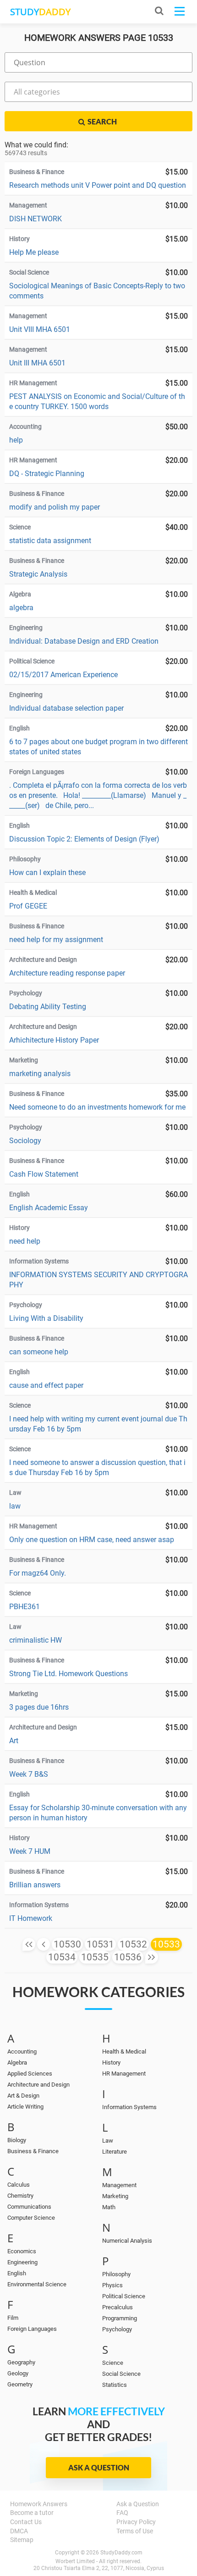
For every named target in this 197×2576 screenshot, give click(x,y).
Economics (22, 2251)
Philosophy (116, 2274)
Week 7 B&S (29, 1774)
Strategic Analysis (38, 574)
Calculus (19, 2185)
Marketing (115, 2196)
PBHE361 (25, 1607)
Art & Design (23, 2096)
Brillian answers (35, 1885)
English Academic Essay (49, 1208)
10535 (95, 1957)
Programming (120, 2318)
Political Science (124, 2296)
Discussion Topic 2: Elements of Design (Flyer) (84, 839)
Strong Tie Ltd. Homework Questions (68, 1674)
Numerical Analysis (127, 2241)
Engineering (22, 2262)
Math (109, 2207)
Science (113, 2363)
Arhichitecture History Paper (54, 1040)
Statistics (115, 2385)
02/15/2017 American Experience (63, 675)
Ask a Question (99, 2467)
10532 (133, 1944)
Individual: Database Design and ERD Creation (84, 641)
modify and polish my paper (55, 507)
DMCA (19, 2531)
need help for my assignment (56, 940)
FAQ (122, 2513)
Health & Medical (124, 2051)
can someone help (39, 1352)
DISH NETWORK (36, 219)
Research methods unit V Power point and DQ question (98, 185)
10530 (67, 1944)
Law (108, 2141)
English (17, 2273)
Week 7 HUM (30, 1851)
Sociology (25, 1141)
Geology (18, 2373)
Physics (112, 2285)
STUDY (40, 12)
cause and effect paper (46, 1385)
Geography (21, 2362)
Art (14, 1741)
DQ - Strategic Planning (47, 474)
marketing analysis (40, 1074)
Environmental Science (37, 2284)
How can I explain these (47, 873)
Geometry (20, 2384)
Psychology (117, 2329)
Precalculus (118, 2307)
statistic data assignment (50, 541)
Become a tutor (32, 2513)
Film (13, 2318)
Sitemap (22, 2540)
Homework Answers (39, 2504)
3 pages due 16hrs (39, 1707)
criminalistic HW (36, 1640)
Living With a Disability (46, 1318)
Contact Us (26, 2522)
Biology (17, 2140)
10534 (62, 1957)
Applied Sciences (30, 2074)
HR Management (124, 2074)
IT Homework (31, 1918)
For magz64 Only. (38, 1573)
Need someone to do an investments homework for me (97, 1107)
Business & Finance (33, 2151)
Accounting (22, 2051)
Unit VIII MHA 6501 (40, 329)
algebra (21, 608)
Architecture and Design (38, 2085)
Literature (115, 2152)
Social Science (121, 2374)
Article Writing (25, 2107)
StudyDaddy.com (121, 2553)
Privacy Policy (136, 2522)
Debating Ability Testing (48, 1007)
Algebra (17, 2062)
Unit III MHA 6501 (37, 363)
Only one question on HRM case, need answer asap (92, 1540)
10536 (128, 1957)
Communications (29, 2207)
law (15, 1506)
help (16, 440)
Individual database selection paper (66, 708)
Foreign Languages (32, 2329)
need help (25, 1241)
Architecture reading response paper (67, 973)
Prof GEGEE (28, 906)
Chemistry (20, 2196)
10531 (100, 1944)
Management (119, 2185)
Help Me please (34, 252)
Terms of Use (135, 2531)
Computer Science (31, 2218)
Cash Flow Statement (44, 1174)
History (111, 2062)
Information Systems (129, 2107)
